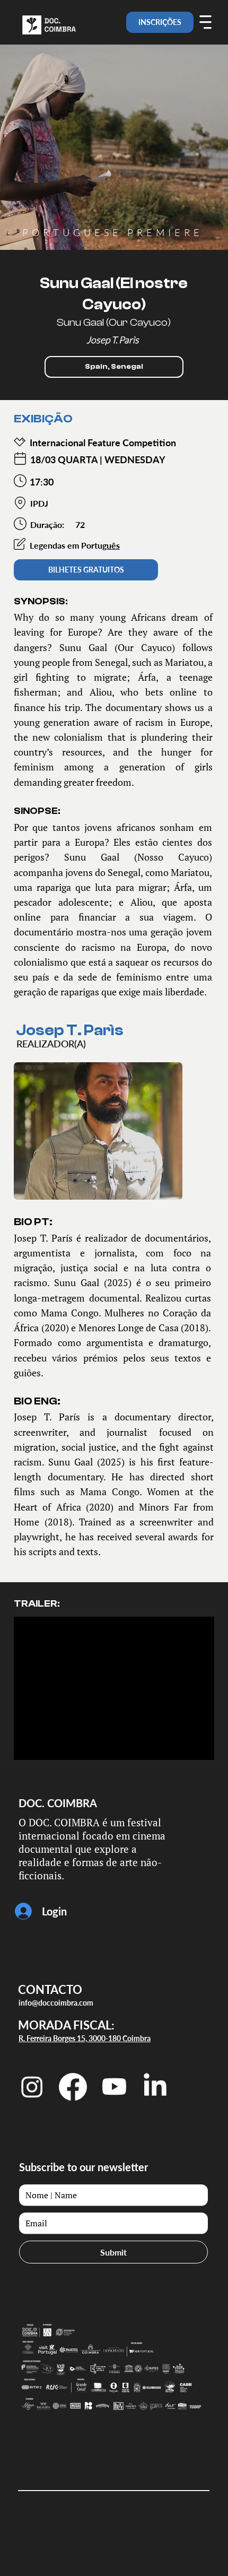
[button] (114, 367)
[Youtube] (114, 2087)
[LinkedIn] (155, 2087)
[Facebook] (73, 2087)
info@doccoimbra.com (56, 2003)
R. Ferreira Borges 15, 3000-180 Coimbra (85, 2038)
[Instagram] (32, 2087)
